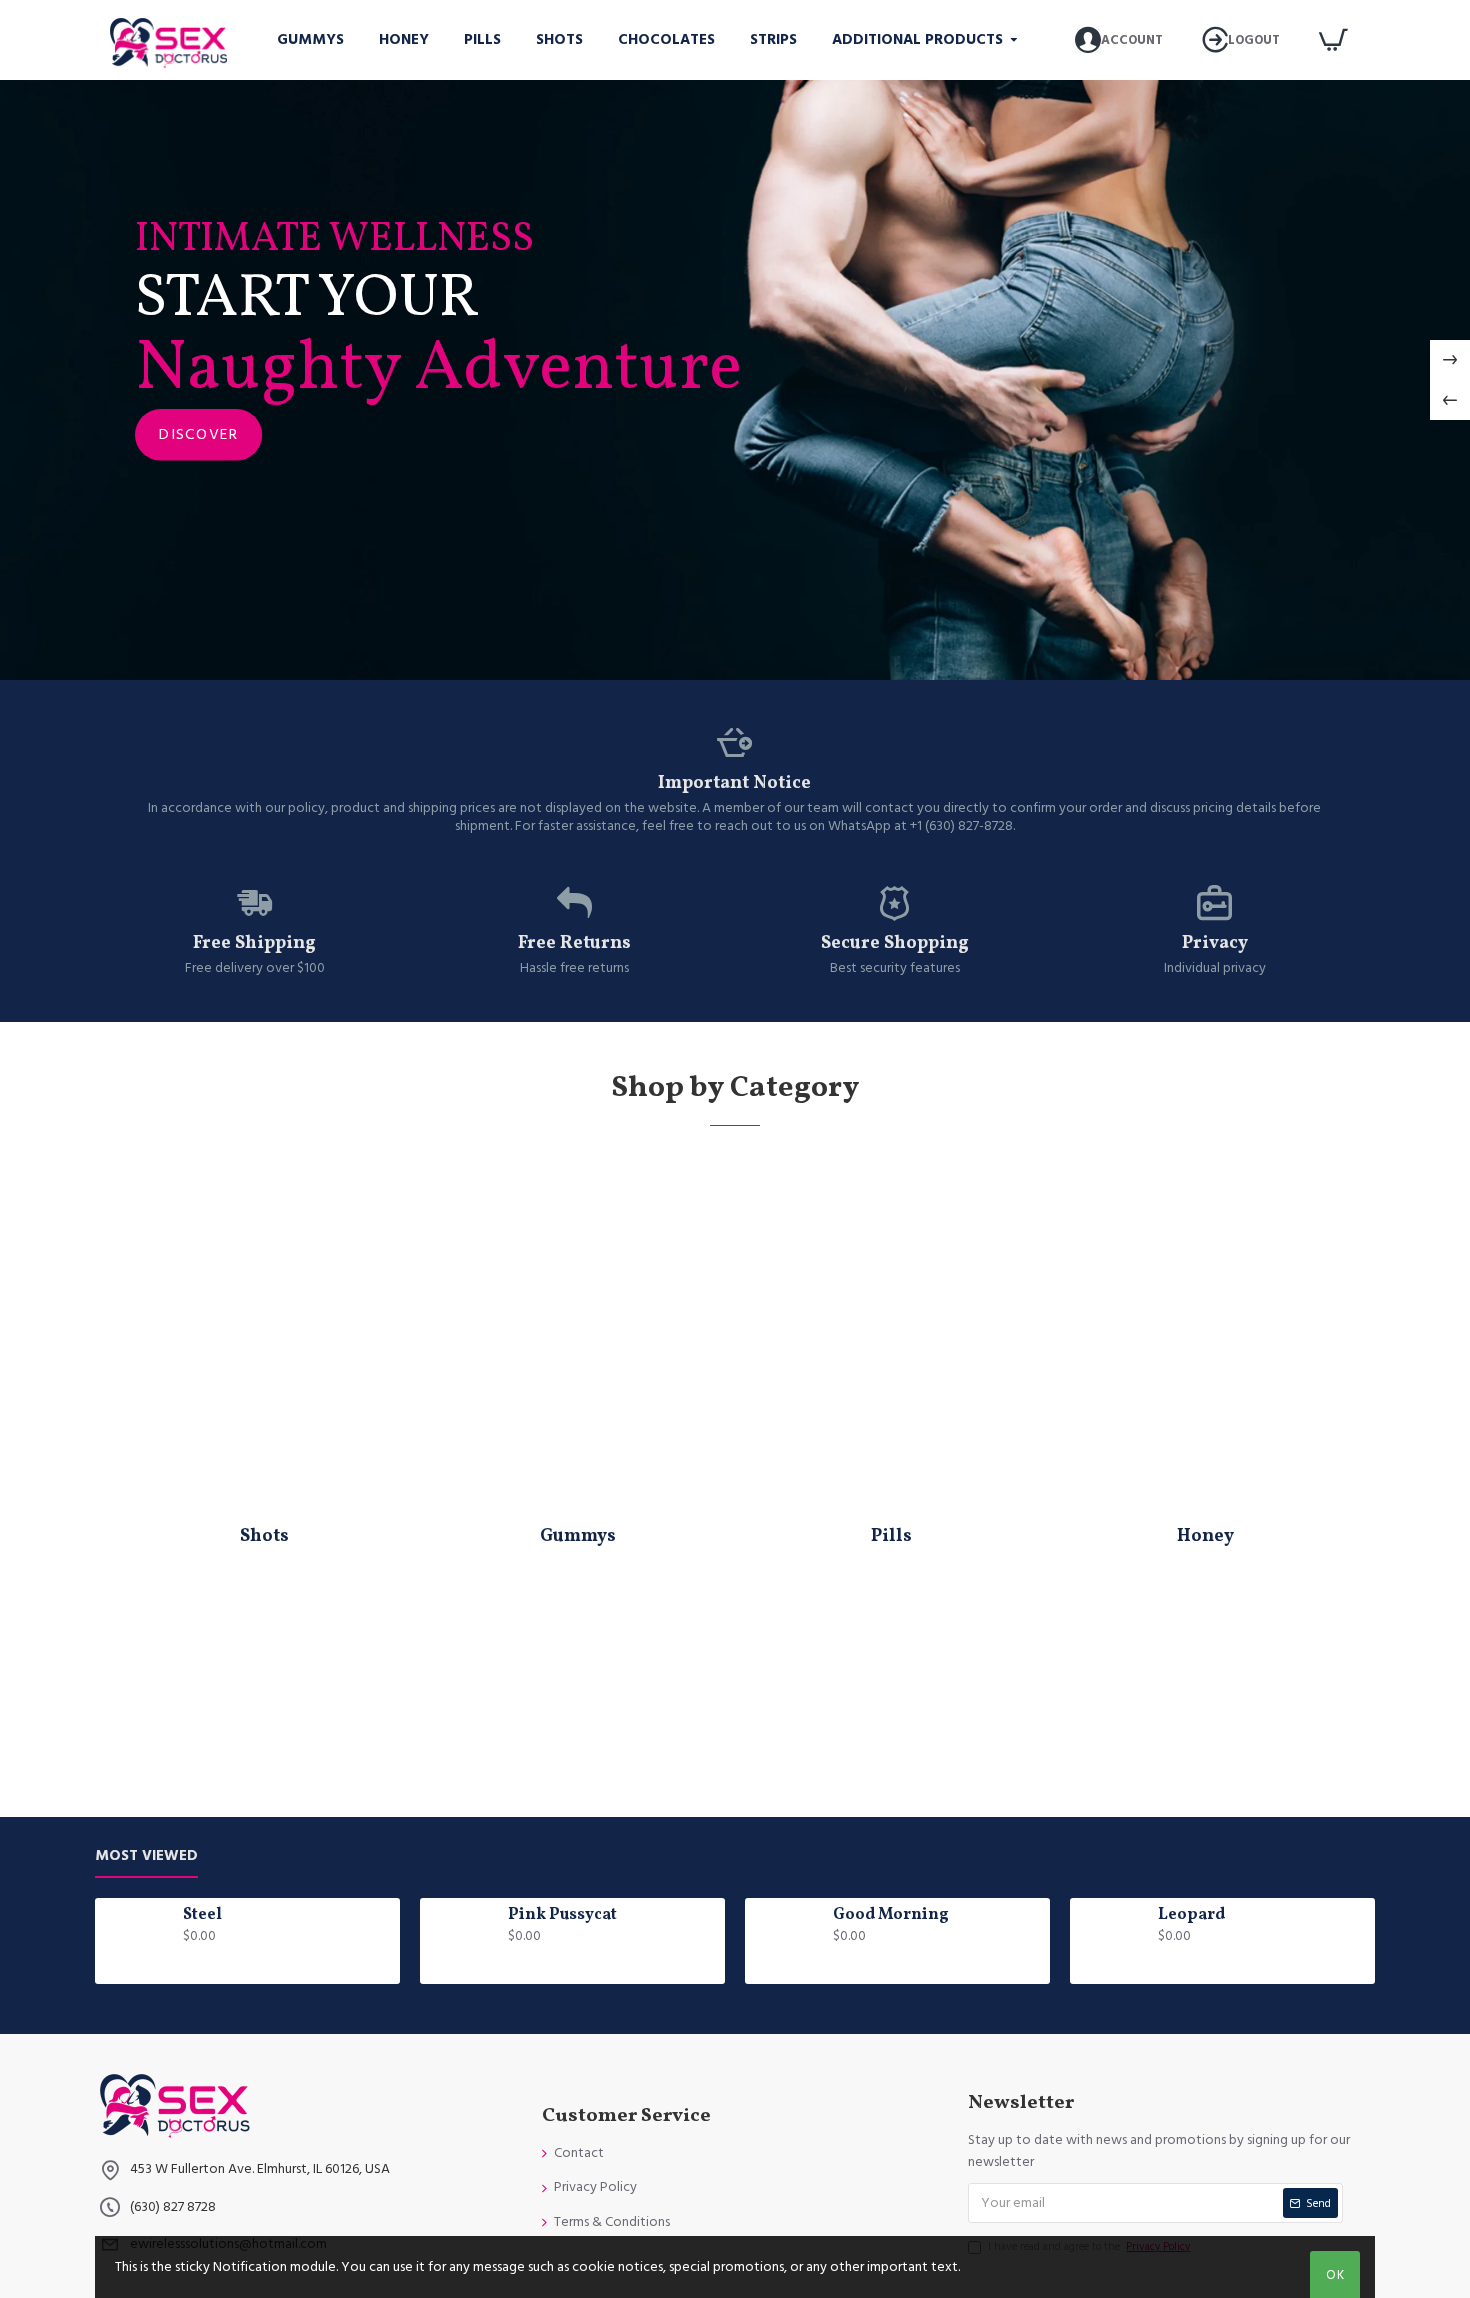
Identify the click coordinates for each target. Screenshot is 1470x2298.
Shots (264, 1536)
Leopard (1191, 1915)
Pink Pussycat (562, 1915)
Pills (891, 1536)
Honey (1205, 1536)
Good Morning (891, 1915)
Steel (202, 1915)
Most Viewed (146, 1856)
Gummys (578, 1536)
